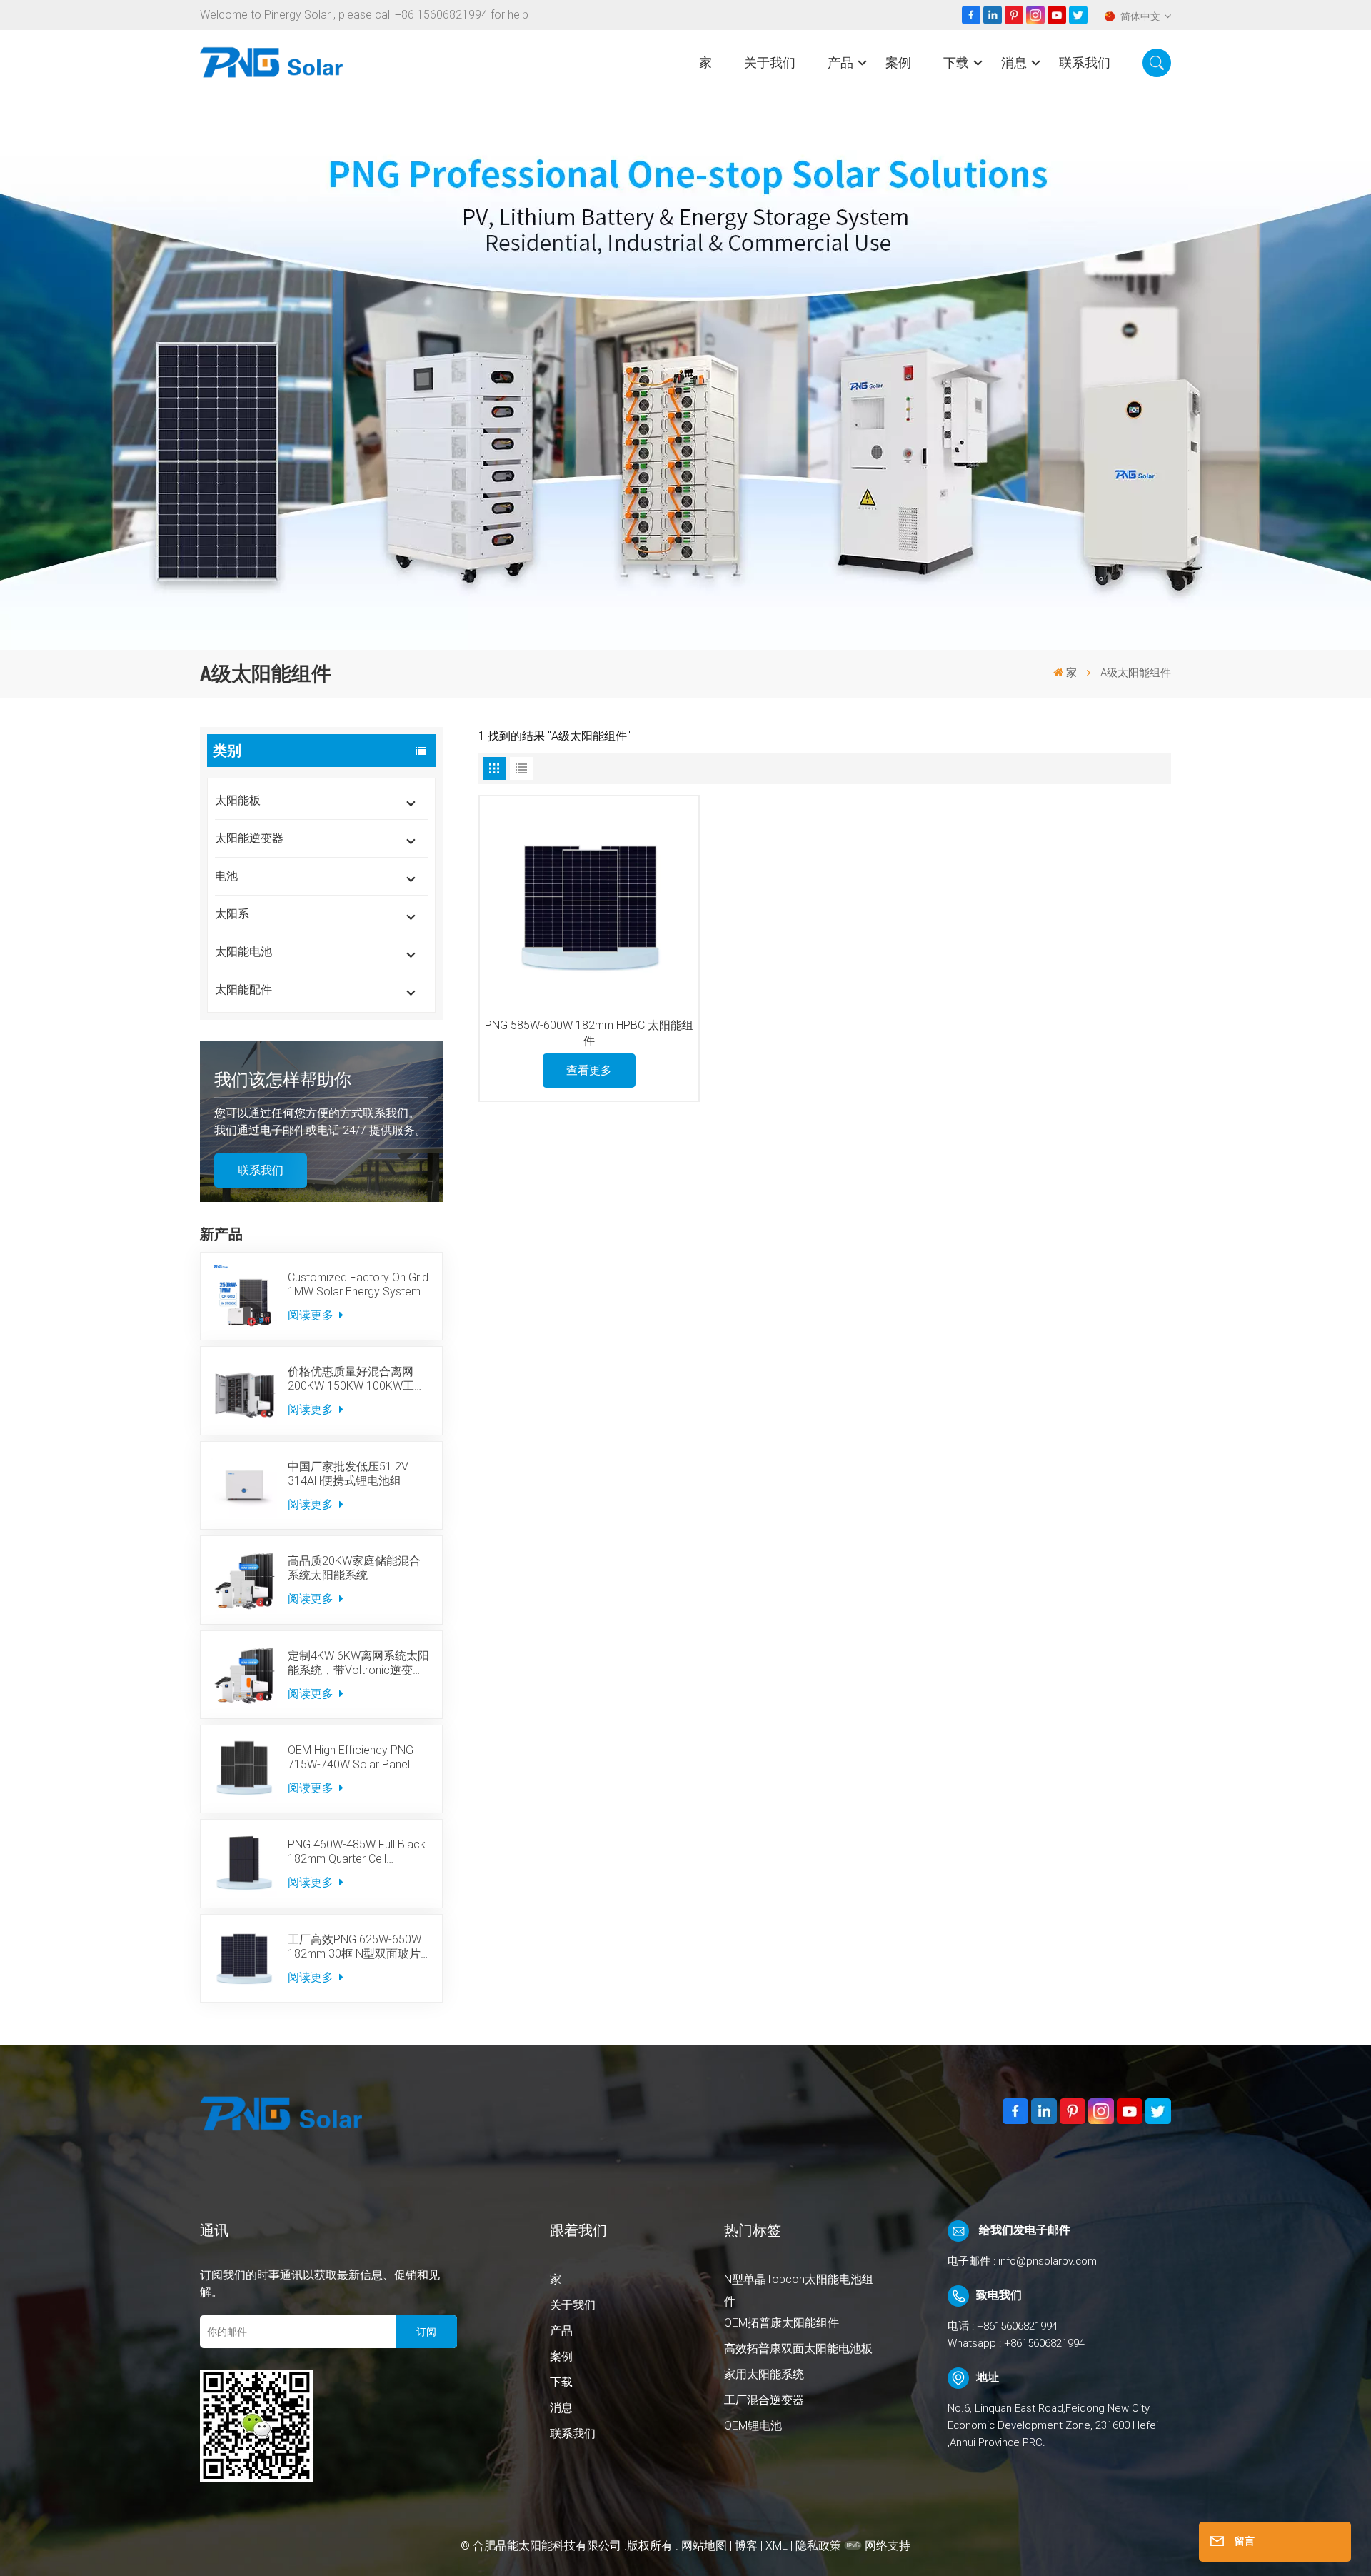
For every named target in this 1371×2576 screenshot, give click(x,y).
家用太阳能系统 (764, 2374)
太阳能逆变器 (249, 838)
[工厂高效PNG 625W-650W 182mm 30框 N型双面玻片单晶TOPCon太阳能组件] (244, 1958)
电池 (226, 876)
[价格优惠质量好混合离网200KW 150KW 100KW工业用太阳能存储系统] (244, 1390)
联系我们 (1085, 62)
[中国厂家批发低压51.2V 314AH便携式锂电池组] (244, 1485)
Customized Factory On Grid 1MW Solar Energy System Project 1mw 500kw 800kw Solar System (358, 1285)
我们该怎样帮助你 (283, 1080)
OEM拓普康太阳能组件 (782, 2323)
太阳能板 (238, 800)
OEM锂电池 (753, 2426)
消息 (1014, 62)
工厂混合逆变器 (764, 2400)
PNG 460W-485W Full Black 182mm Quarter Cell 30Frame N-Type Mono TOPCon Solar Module (357, 1852)
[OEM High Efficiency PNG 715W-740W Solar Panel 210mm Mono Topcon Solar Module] (244, 1769)
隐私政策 (818, 2546)
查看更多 (589, 1070)
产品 (840, 62)
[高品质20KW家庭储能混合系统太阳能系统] (244, 1580)
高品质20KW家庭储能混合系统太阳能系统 (354, 1568)
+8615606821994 (1017, 2326)
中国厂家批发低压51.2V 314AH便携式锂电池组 (348, 1474)
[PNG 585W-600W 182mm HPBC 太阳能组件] (589, 906)
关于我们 (770, 62)
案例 (898, 62)
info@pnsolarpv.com (1048, 2261)
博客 (746, 2546)
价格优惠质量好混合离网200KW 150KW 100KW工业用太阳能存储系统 (357, 1379)
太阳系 (232, 914)
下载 (956, 62)
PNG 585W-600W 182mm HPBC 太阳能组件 (589, 1033)
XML (777, 2546)
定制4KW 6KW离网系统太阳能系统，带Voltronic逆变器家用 (358, 1663)
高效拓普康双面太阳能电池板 (798, 2349)
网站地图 (705, 2546)
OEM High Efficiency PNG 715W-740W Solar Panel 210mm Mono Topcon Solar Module (358, 1758)
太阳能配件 (243, 989)
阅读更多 (312, 1315)
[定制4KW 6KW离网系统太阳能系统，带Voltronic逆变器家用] (244, 1675)
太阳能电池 (243, 952)
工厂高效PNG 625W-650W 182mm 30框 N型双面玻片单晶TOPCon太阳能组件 (355, 1947)
